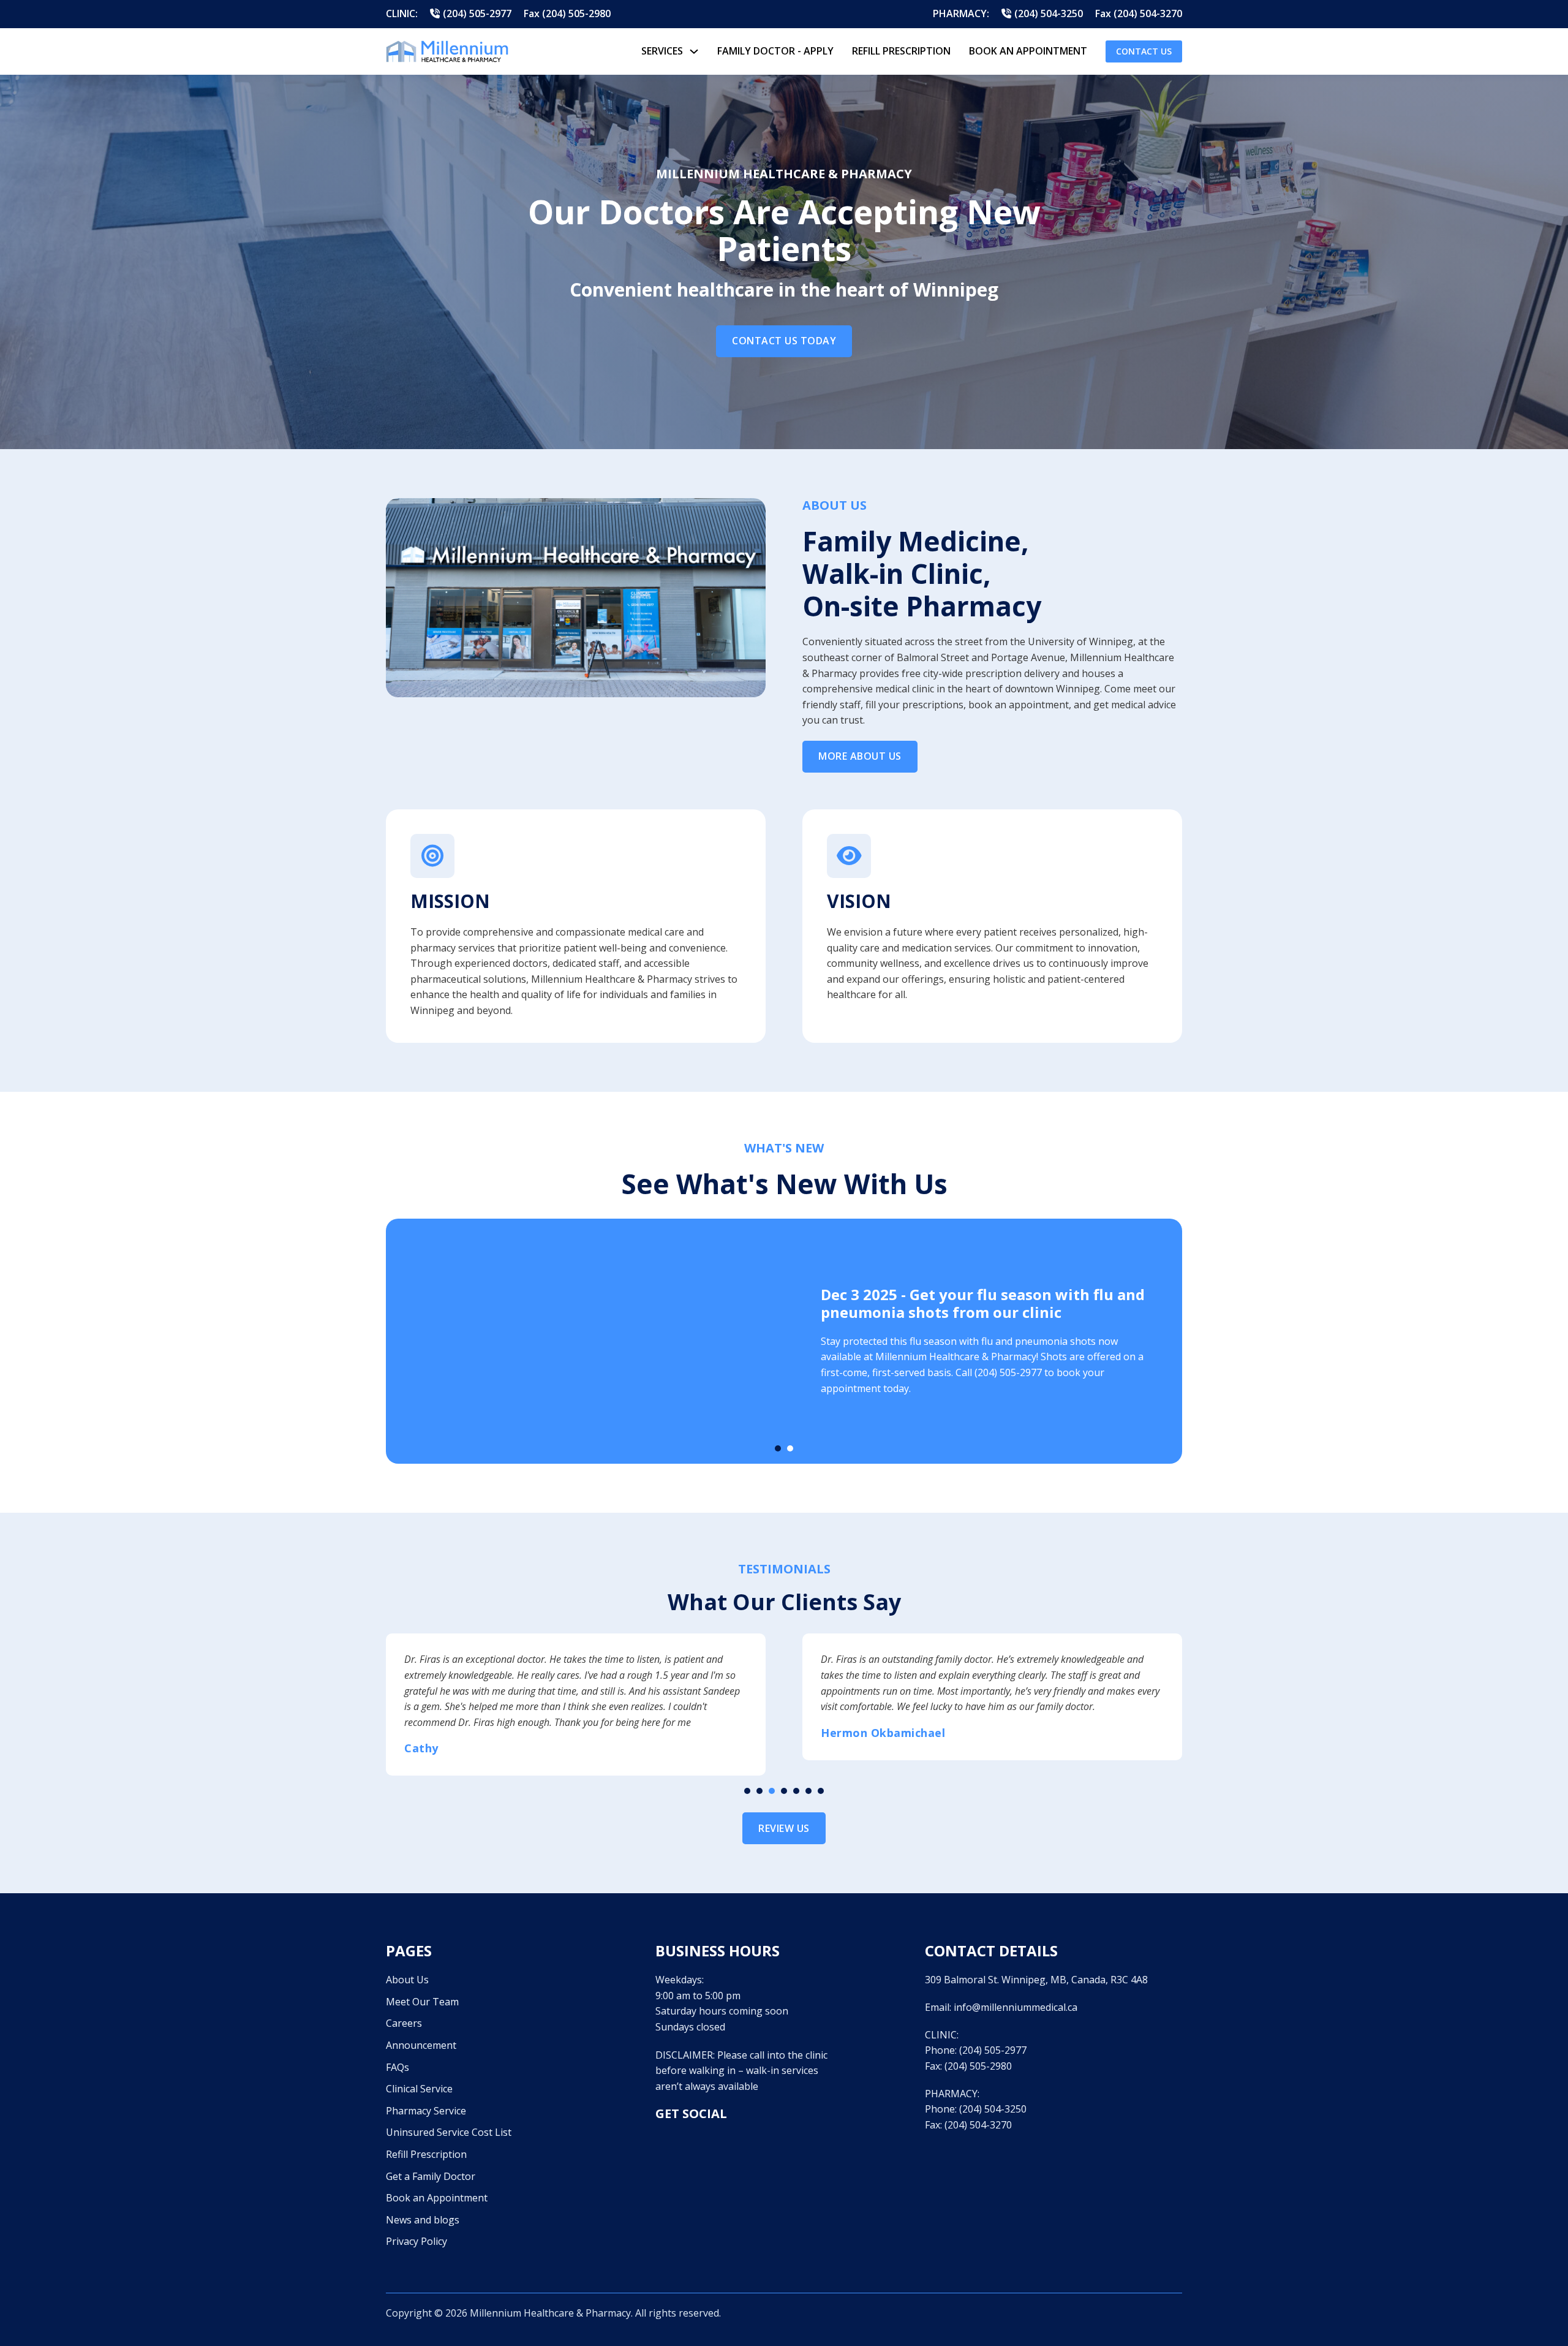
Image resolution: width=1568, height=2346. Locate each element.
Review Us (784, 1812)
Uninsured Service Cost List (449, 2116)
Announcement (421, 2029)
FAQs (398, 2051)
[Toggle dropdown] (694, 51)
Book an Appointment (437, 2182)
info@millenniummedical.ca (1016, 1991)
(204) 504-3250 (993, 2093)
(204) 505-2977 (993, 2034)
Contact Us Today (784, 341)
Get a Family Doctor (431, 2160)
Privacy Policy (417, 2225)
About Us (407, 1964)
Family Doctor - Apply (775, 51)
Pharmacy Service (426, 2095)
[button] (747, 1775)
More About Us (860, 756)
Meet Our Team (422, 1986)
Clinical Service (419, 2073)
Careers (404, 2007)
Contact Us (1144, 51)
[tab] (778, 1448)
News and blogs (423, 2204)
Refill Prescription (901, 51)
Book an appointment (1028, 51)
